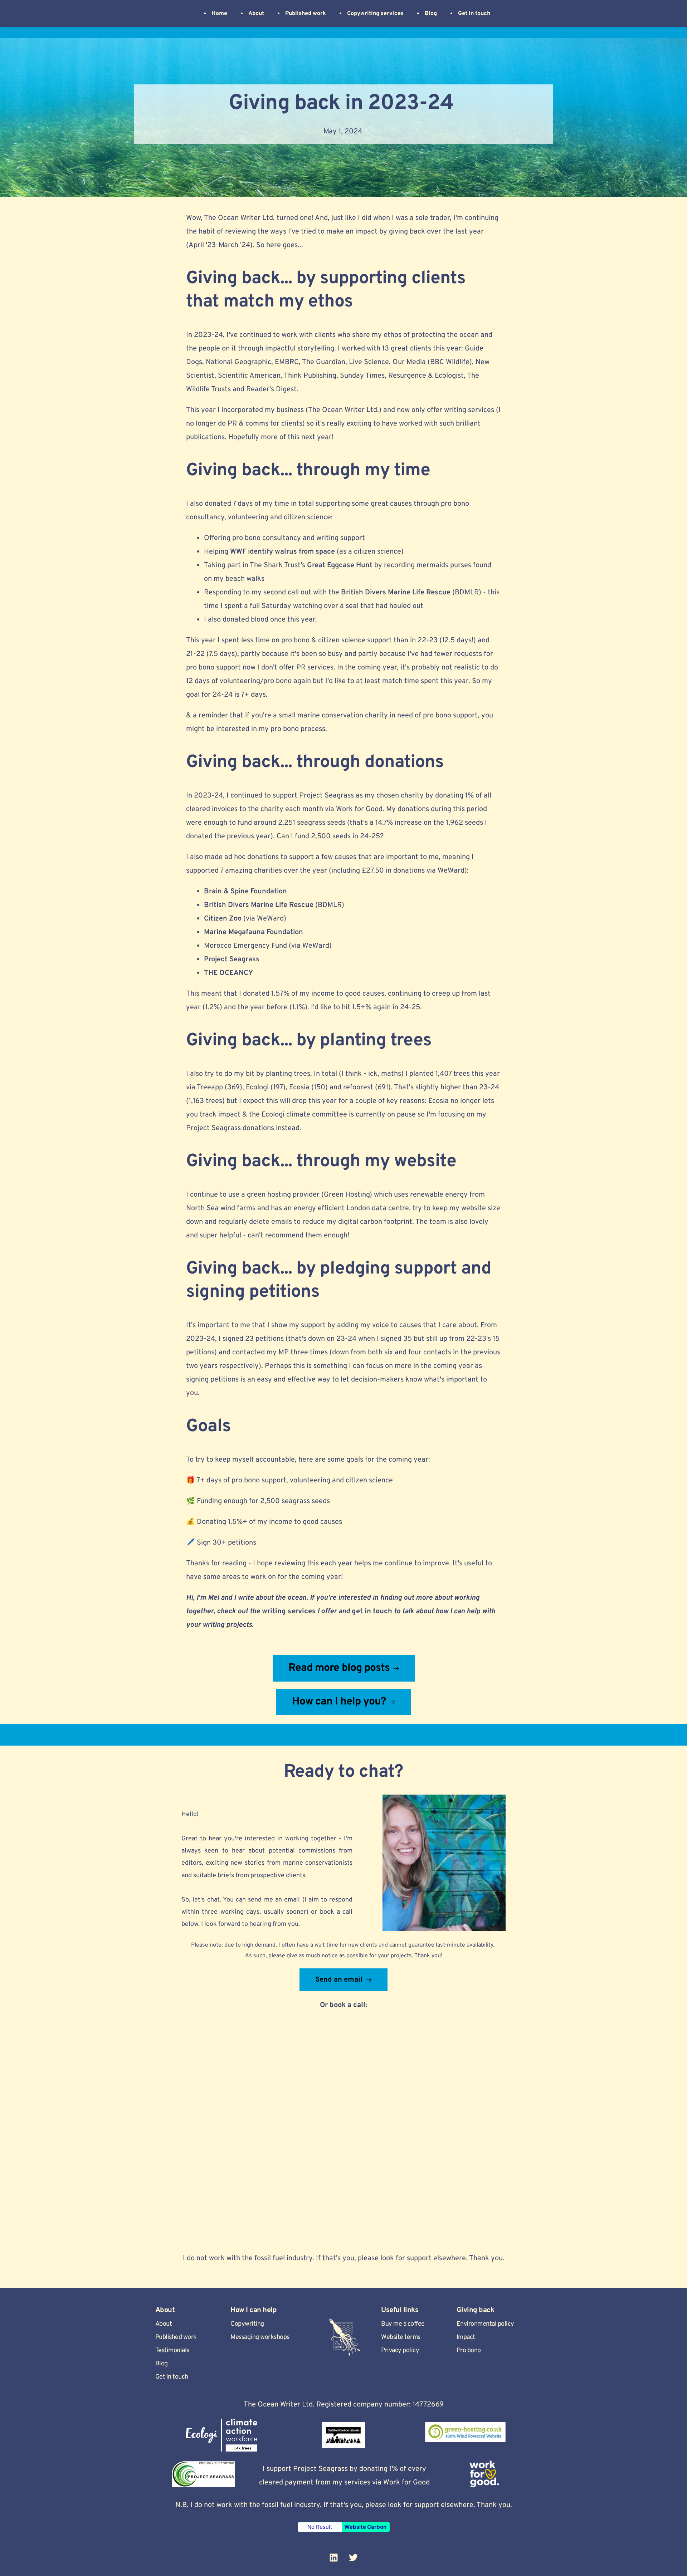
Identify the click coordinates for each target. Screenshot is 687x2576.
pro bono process (298, 729)
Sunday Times (362, 376)
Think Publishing (310, 376)
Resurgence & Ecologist (426, 376)
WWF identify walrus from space (282, 552)
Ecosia (299, 1088)
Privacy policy (400, 2351)
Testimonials (172, 2351)
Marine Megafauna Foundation (254, 932)
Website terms (401, 2337)
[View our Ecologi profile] (221, 2435)
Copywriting (247, 2324)
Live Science (369, 362)
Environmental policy (485, 2324)
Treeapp (210, 1088)
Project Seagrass (327, 796)
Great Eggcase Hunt (340, 565)
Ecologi (257, 1088)
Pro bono (469, 2351)
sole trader (433, 218)
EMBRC (287, 362)
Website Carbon (365, 2527)
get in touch (372, 1611)
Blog (162, 2364)
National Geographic (238, 362)
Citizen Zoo (223, 919)
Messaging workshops (260, 2337)
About (164, 2324)
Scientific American (249, 376)
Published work (176, 2337)
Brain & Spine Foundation (245, 892)
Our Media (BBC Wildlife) (432, 362)
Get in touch (172, 2377)
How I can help (254, 2310)
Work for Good (359, 809)
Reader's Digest (271, 389)
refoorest (358, 1088)
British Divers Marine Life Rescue (396, 593)
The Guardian (324, 362)
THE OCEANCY (228, 973)
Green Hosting (347, 1195)
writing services (289, 1611)
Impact (466, 2337)
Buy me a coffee (403, 2324)
